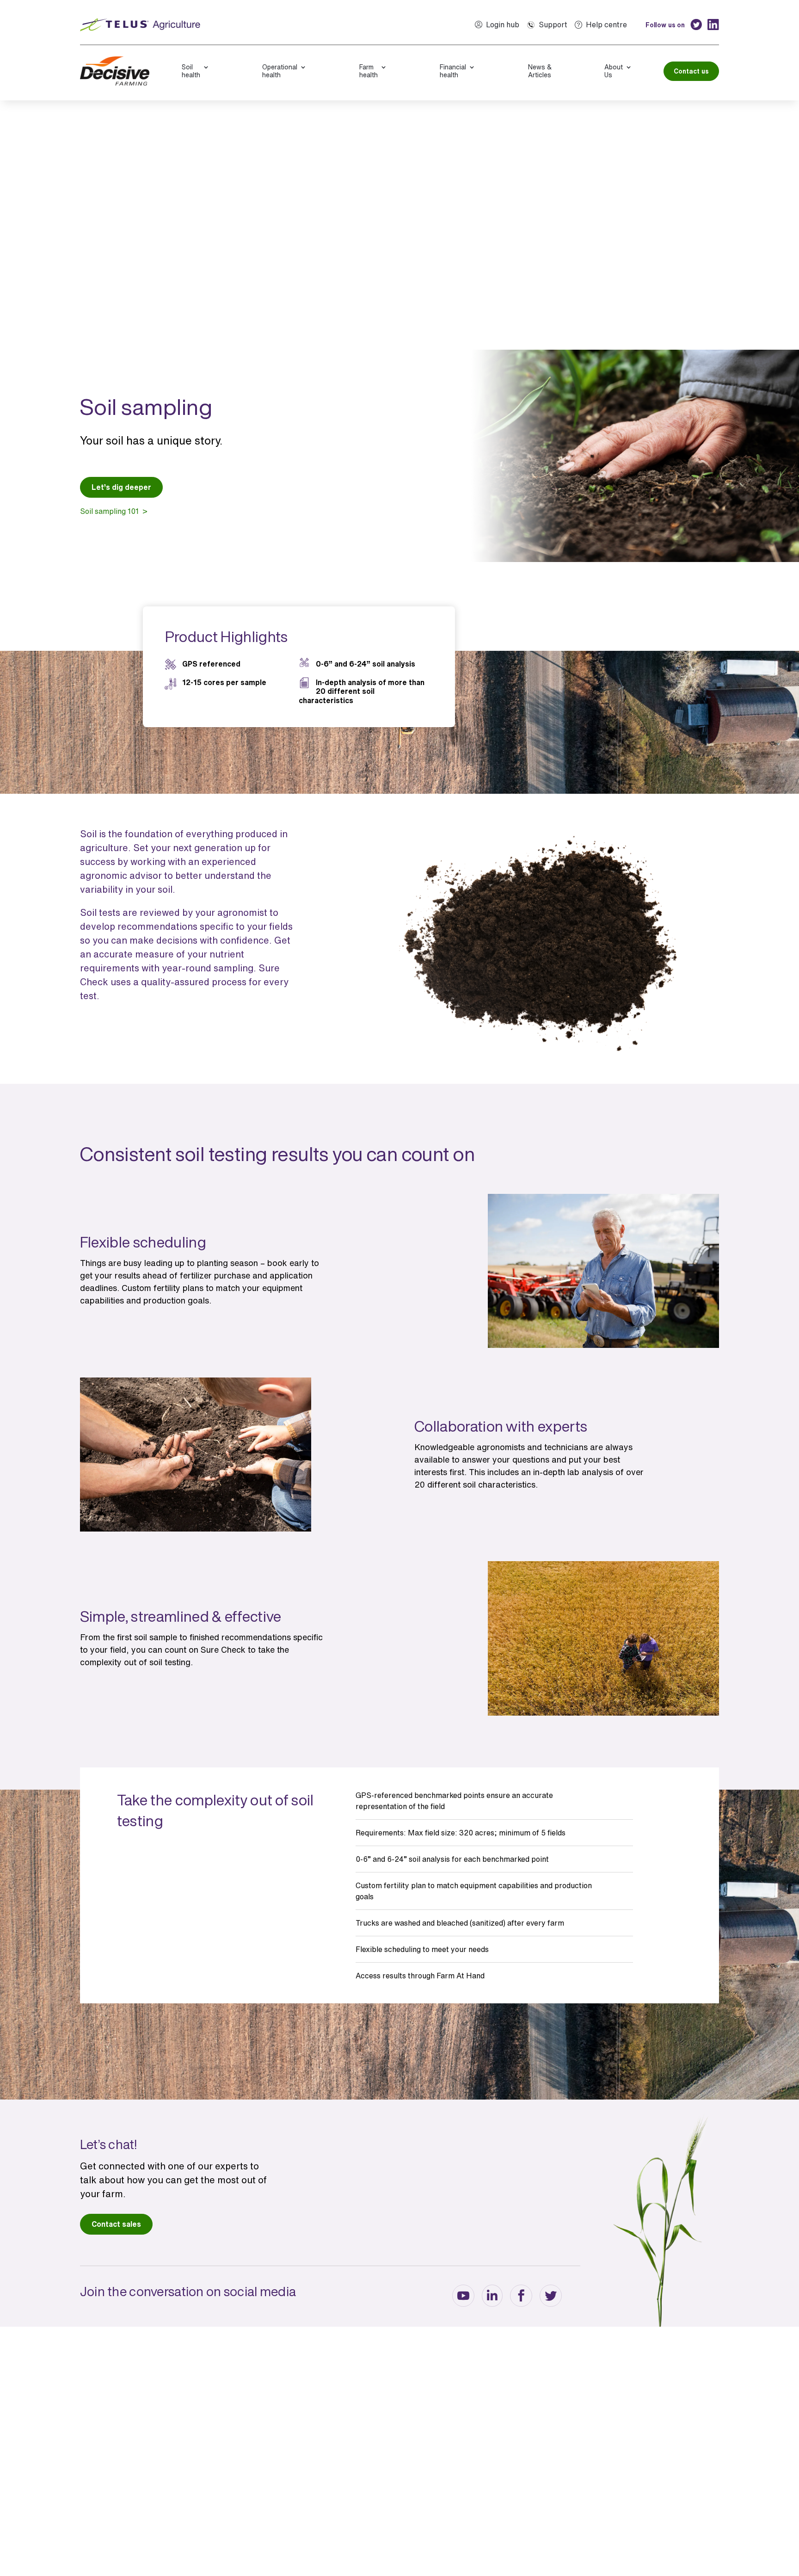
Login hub (503, 25)
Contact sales (116, 2224)
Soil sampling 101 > (114, 511)
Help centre (606, 25)
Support (553, 25)
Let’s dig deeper (121, 487)
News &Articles (540, 71)
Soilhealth (191, 71)
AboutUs (614, 71)
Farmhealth (369, 71)
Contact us (691, 71)
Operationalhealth (280, 71)
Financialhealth (453, 71)
